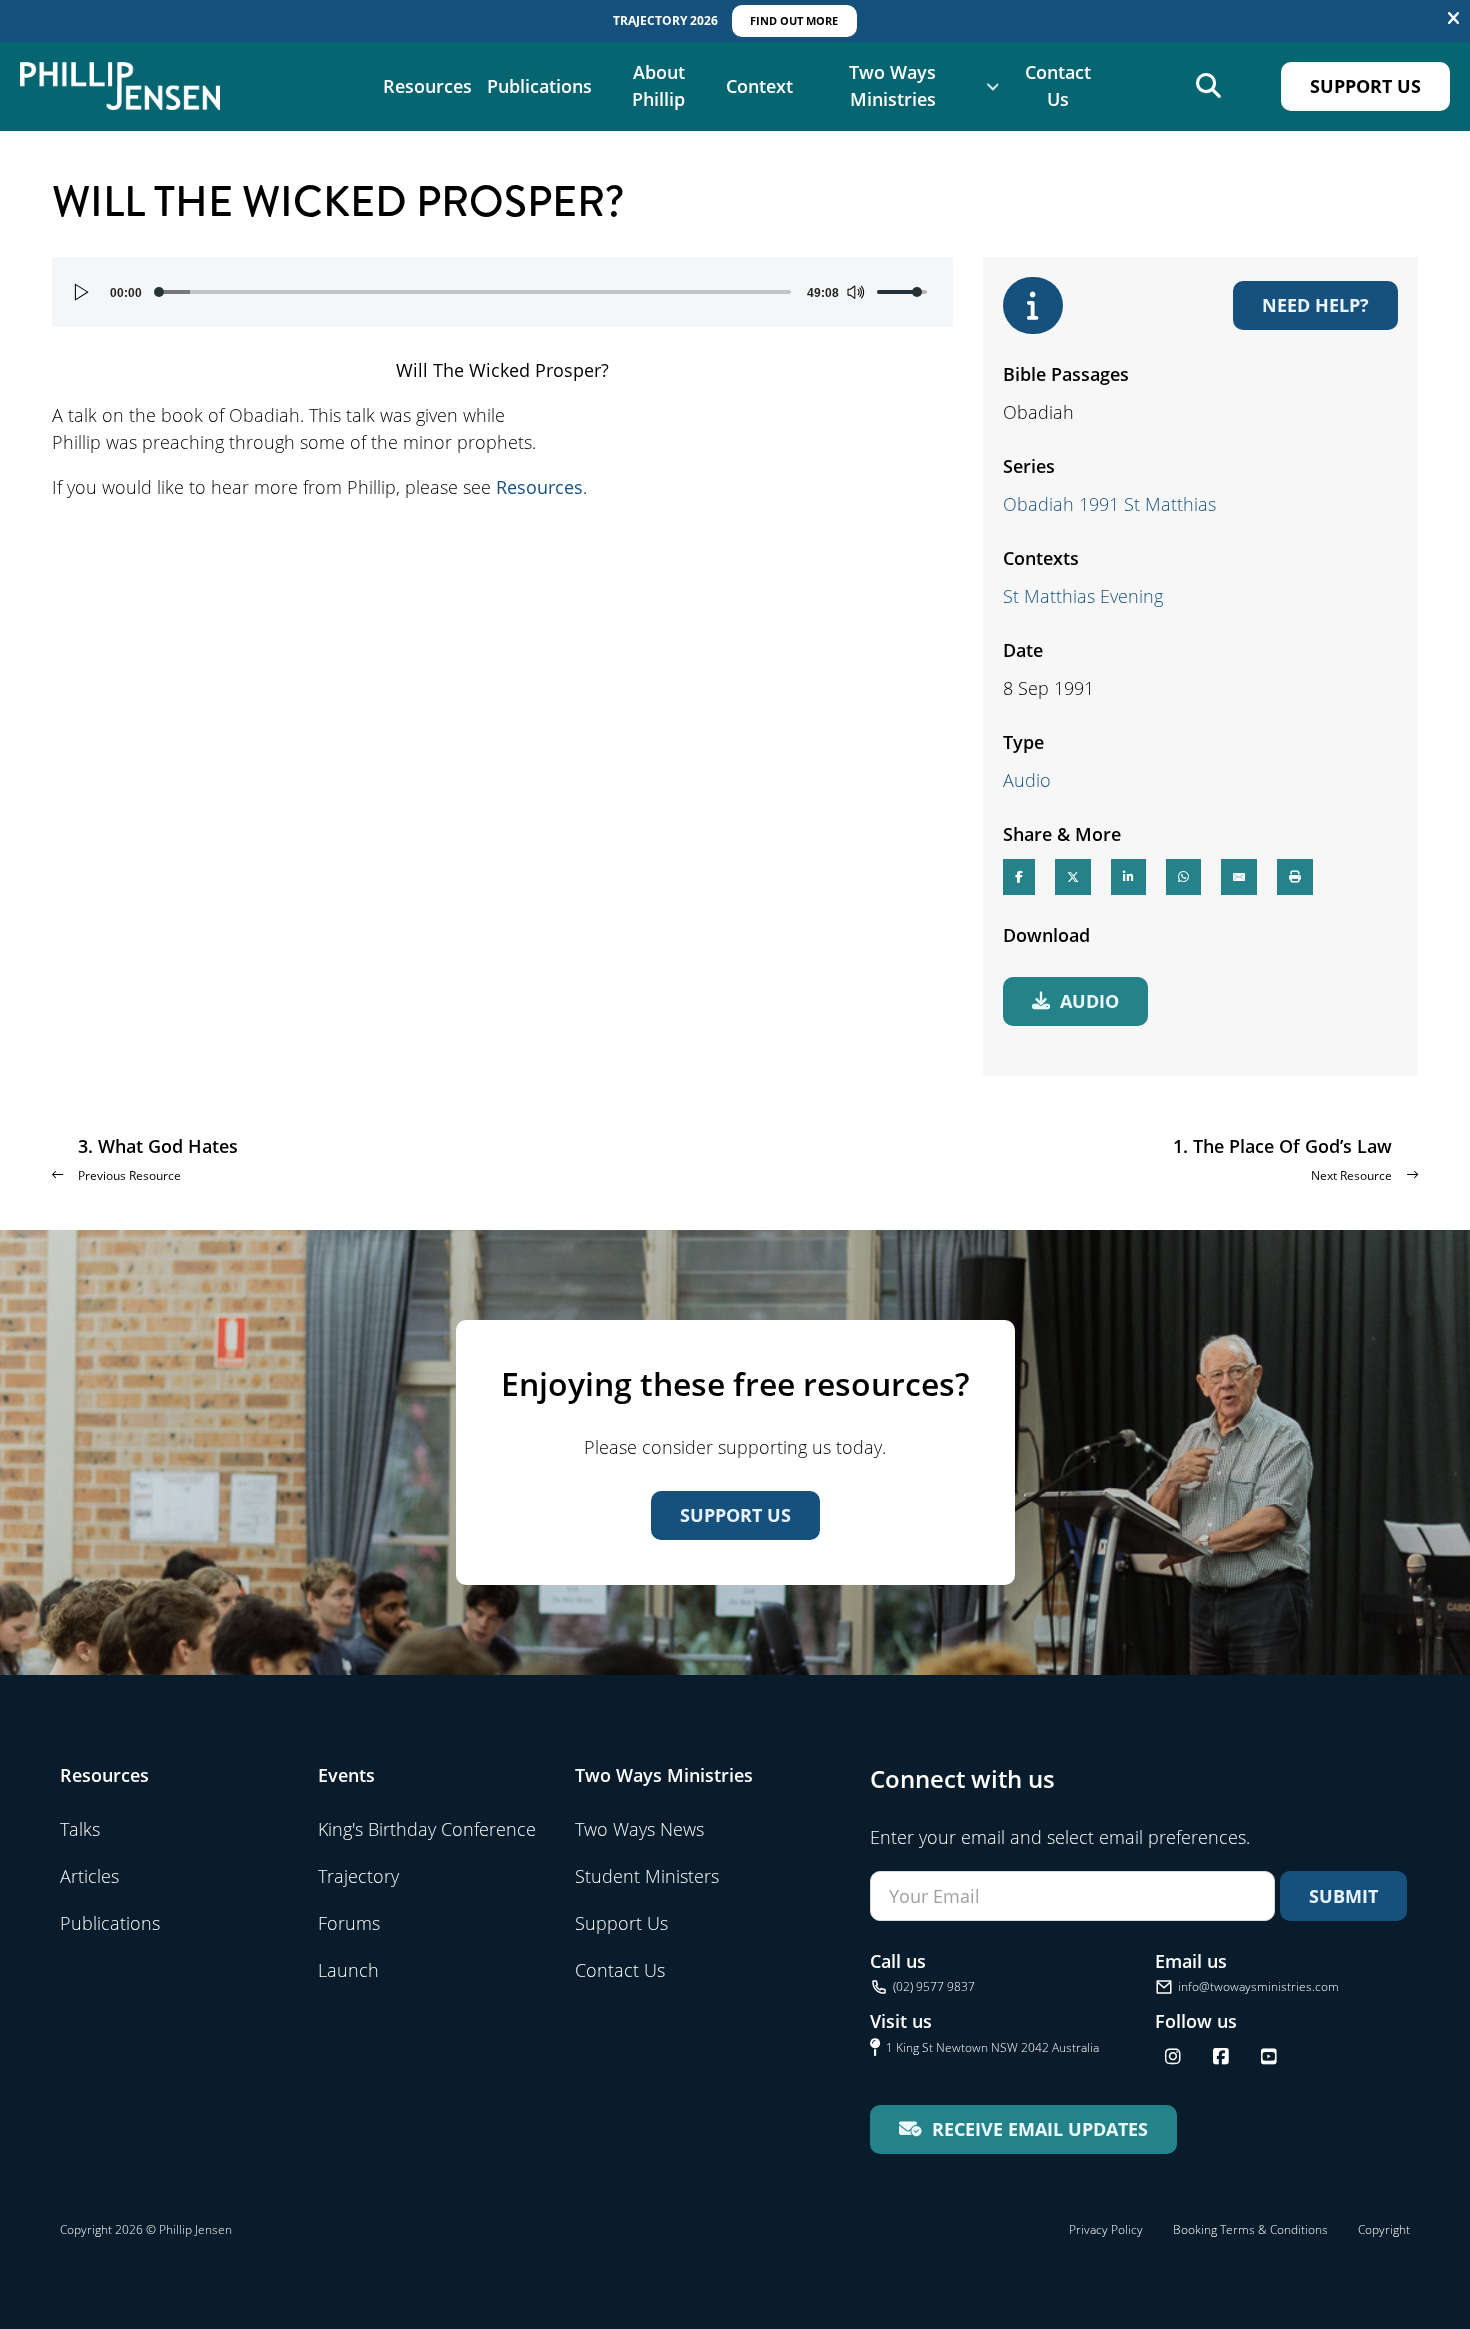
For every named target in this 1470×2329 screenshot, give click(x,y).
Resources (427, 86)
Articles (89, 1876)
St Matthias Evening (1083, 596)
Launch (348, 1970)
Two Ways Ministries (892, 85)
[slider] (474, 292)
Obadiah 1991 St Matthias (1109, 504)
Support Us (1365, 86)
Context (759, 86)
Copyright (1384, 2229)
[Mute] (855, 292)
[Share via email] (1239, 877)
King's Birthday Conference (427, 1829)
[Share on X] (1073, 877)
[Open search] (1208, 86)
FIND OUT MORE (794, 20)
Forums (349, 1923)
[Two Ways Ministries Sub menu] (993, 86)
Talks (80, 1829)
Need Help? (1315, 305)
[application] (502, 292)
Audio (1027, 780)
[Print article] (1295, 877)
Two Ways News (639, 1829)
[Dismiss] (1453, 19)
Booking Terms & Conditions (1250, 2229)
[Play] (82, 292)
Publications (539, 86)
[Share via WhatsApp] (1183, 877)
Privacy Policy (1106, 2229)
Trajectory (358, 1876)
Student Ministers (647, 1876)
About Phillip (658, 85)
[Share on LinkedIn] (1128, 877)
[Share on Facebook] (1019, 877)
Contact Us (1058, 85)
